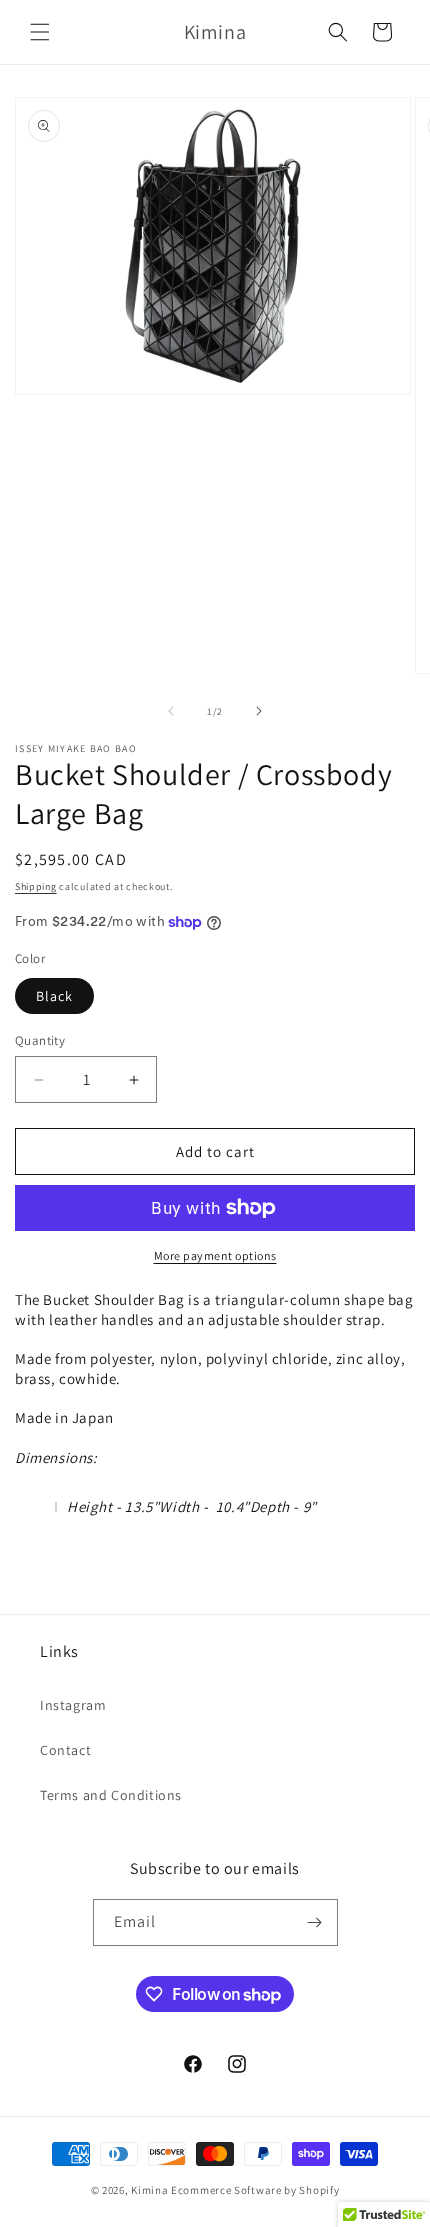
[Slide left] (171, 711)
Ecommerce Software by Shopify (255, 2190)
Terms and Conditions (111, 1795)
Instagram (73, 1705)
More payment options (215, 1255)
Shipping (36, 886)
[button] (40, 32)
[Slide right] (259, 711)
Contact (65, 1750)
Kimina (149, 2190)
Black (54, 996)
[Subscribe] (315, 1922)
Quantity (40, 1040)
